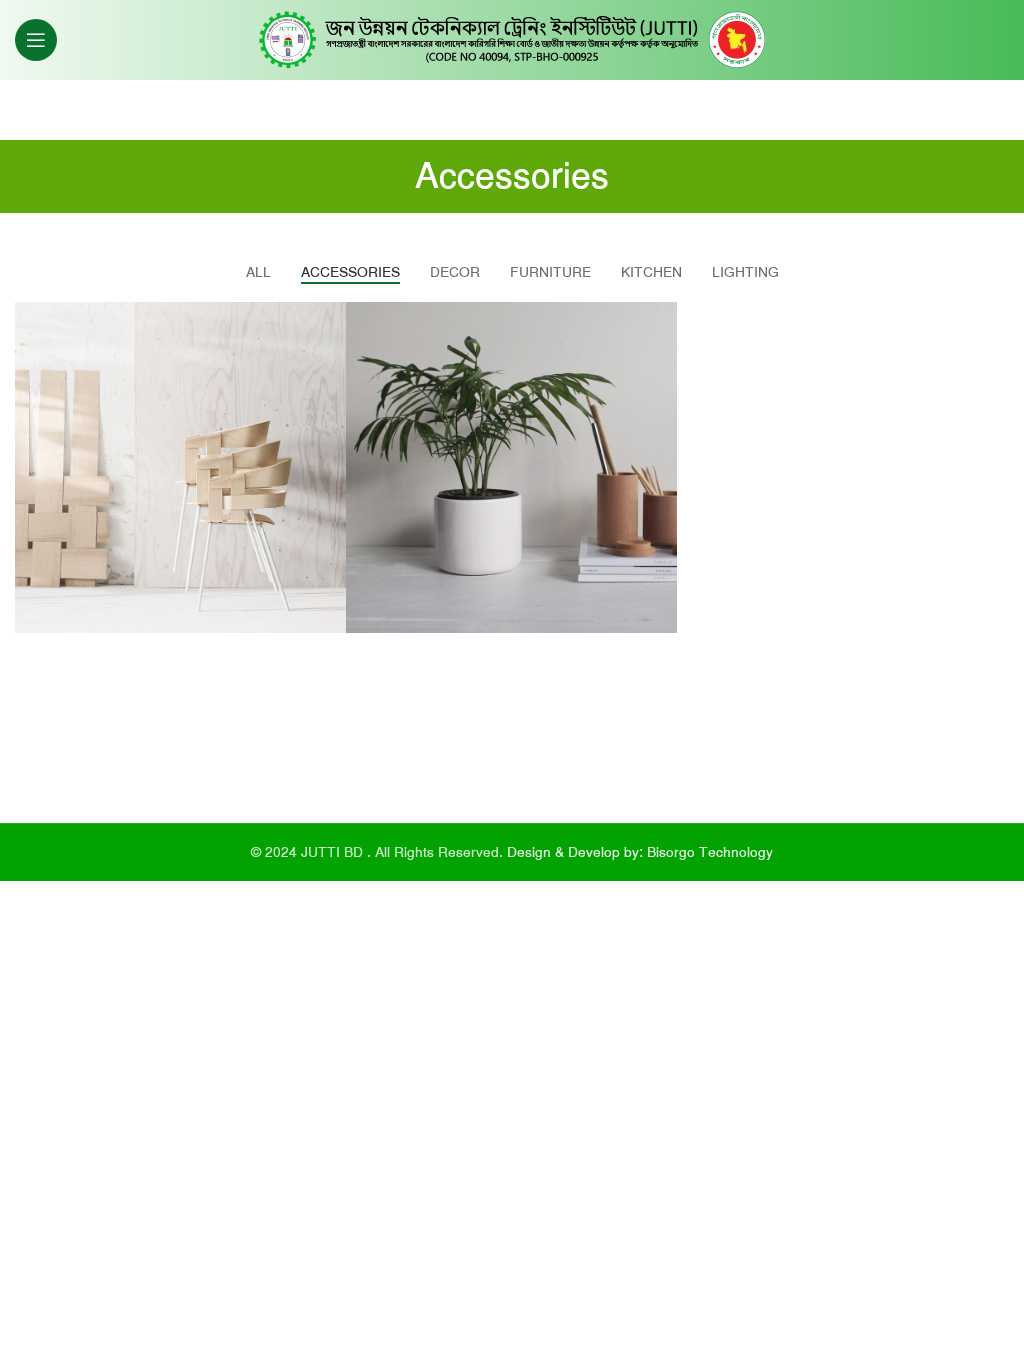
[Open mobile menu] (36, 40)
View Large (328, 319)
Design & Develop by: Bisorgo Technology (640, 852)
